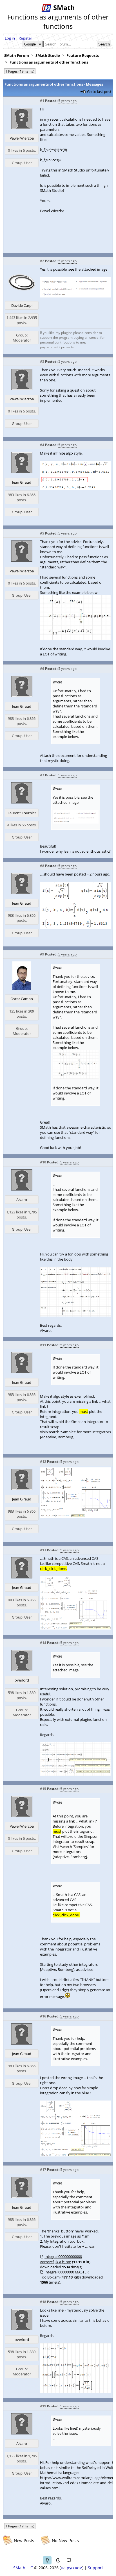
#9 (42, 954)
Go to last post (99, 92)
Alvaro (22, 1200)
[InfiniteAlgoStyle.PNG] (76, 489)
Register (25, 38)
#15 (43, 1789)
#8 (42, 866)
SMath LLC (23, 2568)
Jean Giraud (22, 482)
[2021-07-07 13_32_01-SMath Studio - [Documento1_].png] (76, 296)
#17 (43, 2170)
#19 (43, 2406)
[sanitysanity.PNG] (76, 1628)
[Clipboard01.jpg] (76, 1315)
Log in (10, 38)
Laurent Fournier (22, 813)
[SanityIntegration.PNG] (76, 2155)
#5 (42, 533)
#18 (43, 2302)
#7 (42, 775)
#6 (42, 669)
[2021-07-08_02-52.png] (76, 1774)
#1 (42, 101)
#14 (43, 1643)
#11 (43, 1345)
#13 (43, 1550)
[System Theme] (69, 2560)
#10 (43, 1162)
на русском (72, 2568)
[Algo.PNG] (76, 928)
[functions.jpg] (76, 639)
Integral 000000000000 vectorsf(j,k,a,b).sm (61, 2259)
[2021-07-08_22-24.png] (76, 2392)
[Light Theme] (47, 2560)
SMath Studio (48, 55)
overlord (22, 1680)
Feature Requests (83, 55)
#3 (42, 361)
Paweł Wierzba (22, 138)
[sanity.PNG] (76, 1516)
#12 (43, 1462)
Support (95, 2568)
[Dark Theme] (58, 2560)
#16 (43, 2016)
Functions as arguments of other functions (49, 62)
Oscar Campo (22, 999)
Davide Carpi (22, 305)
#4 (42, 445)
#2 (42, 261)
